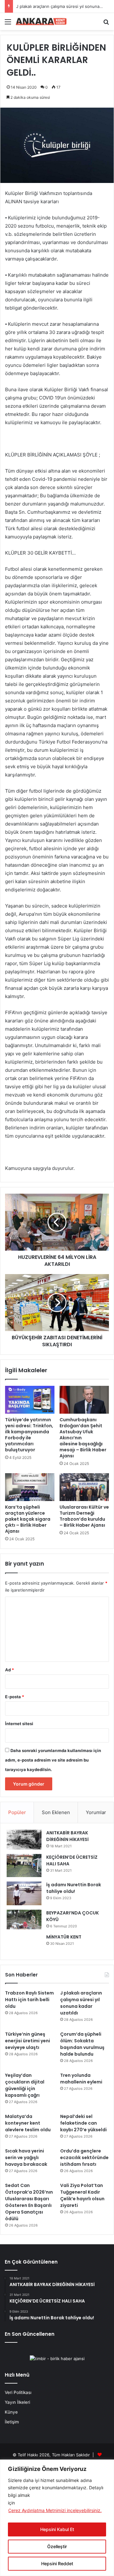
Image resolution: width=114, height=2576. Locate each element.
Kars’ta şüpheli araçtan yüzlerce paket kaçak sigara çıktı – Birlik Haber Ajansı (28, 1519)
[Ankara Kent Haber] (41, 22)
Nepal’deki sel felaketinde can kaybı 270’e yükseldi (83, 2123)
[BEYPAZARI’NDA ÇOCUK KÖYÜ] (24, 1919)
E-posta (15, 1697)
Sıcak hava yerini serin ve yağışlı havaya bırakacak (26, 2158)
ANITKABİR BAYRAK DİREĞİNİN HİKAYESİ (67, 1836)
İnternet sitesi (19, 1724)
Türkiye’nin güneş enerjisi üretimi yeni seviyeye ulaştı (28, 2041)
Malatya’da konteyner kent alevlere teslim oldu (28, 2123)
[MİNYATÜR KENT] (24, 1944)
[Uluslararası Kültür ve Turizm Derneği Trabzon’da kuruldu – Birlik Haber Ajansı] (84, 1487)
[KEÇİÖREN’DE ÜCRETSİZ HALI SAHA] (24, 1866)
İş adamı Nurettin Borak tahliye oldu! (74, 1888)
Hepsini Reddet (57, 2563)
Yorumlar (96, 1812)
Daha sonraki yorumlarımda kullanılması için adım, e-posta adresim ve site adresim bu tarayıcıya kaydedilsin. (53, 1760)
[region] (57, 2518)
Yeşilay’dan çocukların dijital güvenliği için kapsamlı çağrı (25, 2085)
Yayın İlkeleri (17, 2402)
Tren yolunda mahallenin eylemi (81, 2079)
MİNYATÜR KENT (64, 1937)
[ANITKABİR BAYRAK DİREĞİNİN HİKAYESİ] (24, 1840)
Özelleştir (57, 2546)
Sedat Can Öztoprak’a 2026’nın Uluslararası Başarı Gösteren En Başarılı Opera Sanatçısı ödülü (29, 2202)
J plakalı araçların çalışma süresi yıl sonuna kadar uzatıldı (81, 2003)
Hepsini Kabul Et (57, 2529)
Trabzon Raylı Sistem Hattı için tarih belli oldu (29, 2000)
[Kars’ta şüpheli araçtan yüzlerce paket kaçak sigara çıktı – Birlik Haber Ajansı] (30, 1487)
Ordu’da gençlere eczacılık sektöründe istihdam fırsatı (84, 2158)
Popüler (17, 1812)
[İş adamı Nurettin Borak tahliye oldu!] (24, 1893)
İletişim (12, 2422)
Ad (9, 1670)
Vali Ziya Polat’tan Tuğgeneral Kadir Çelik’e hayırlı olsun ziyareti (82, 2195)
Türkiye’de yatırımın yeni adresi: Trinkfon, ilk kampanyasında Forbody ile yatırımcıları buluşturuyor (29, 1435)
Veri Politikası (18, 2392)
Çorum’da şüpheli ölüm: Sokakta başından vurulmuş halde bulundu (82, 2044)
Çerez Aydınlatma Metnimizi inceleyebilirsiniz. (55, 2510)
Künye (11, 2412)
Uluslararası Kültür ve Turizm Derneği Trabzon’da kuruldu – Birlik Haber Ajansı (84, 1516)
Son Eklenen (56, 1812)
